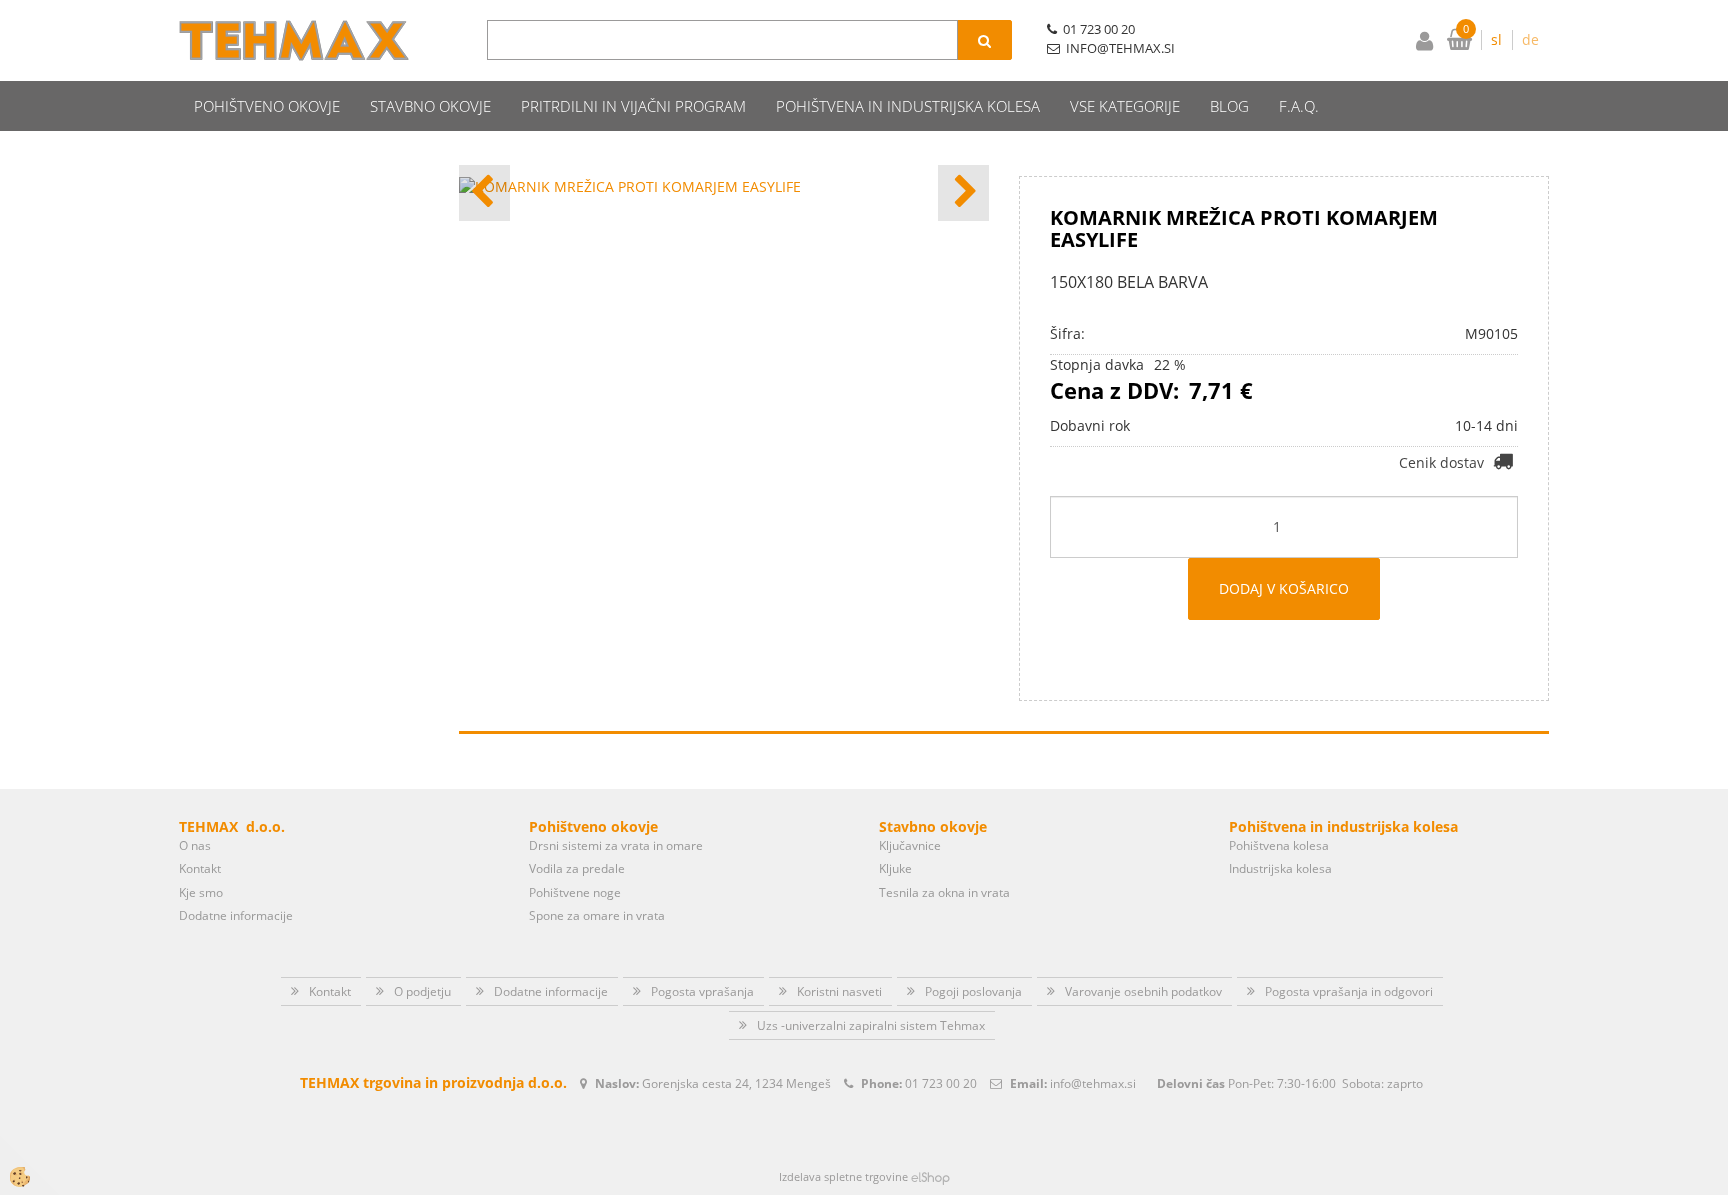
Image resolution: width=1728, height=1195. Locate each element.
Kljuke (895, 868)
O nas (195, 845)
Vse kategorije (1125, 106)
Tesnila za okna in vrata (944, 892)
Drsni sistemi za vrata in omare (616, 845)
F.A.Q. (1299, 106)
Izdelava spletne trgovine (843, 1176)
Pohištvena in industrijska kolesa (908, 106)
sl (1496, 39)
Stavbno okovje (430, 106)
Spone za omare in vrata (597, 915)
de (1530, 39)
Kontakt (200, 868)
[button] (963, 193)
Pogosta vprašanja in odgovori (1349, 991)
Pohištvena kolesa (1279, 845)
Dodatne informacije (236, 915)
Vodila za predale (577, 868)
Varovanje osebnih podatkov (1143, 991)
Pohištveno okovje (267, 106)
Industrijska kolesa (1280, 868)
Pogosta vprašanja (702, 991)
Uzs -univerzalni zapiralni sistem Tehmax (871, 1025)
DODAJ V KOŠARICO (1284, 588)
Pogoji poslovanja (973, 991)
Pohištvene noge (575, 892)
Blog (1229, 106)
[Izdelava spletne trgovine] (930, 1176)
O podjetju (422, 991)
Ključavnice (910, 845)
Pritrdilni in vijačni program (633, 106)
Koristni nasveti (839, 991)
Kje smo (201, 892)
